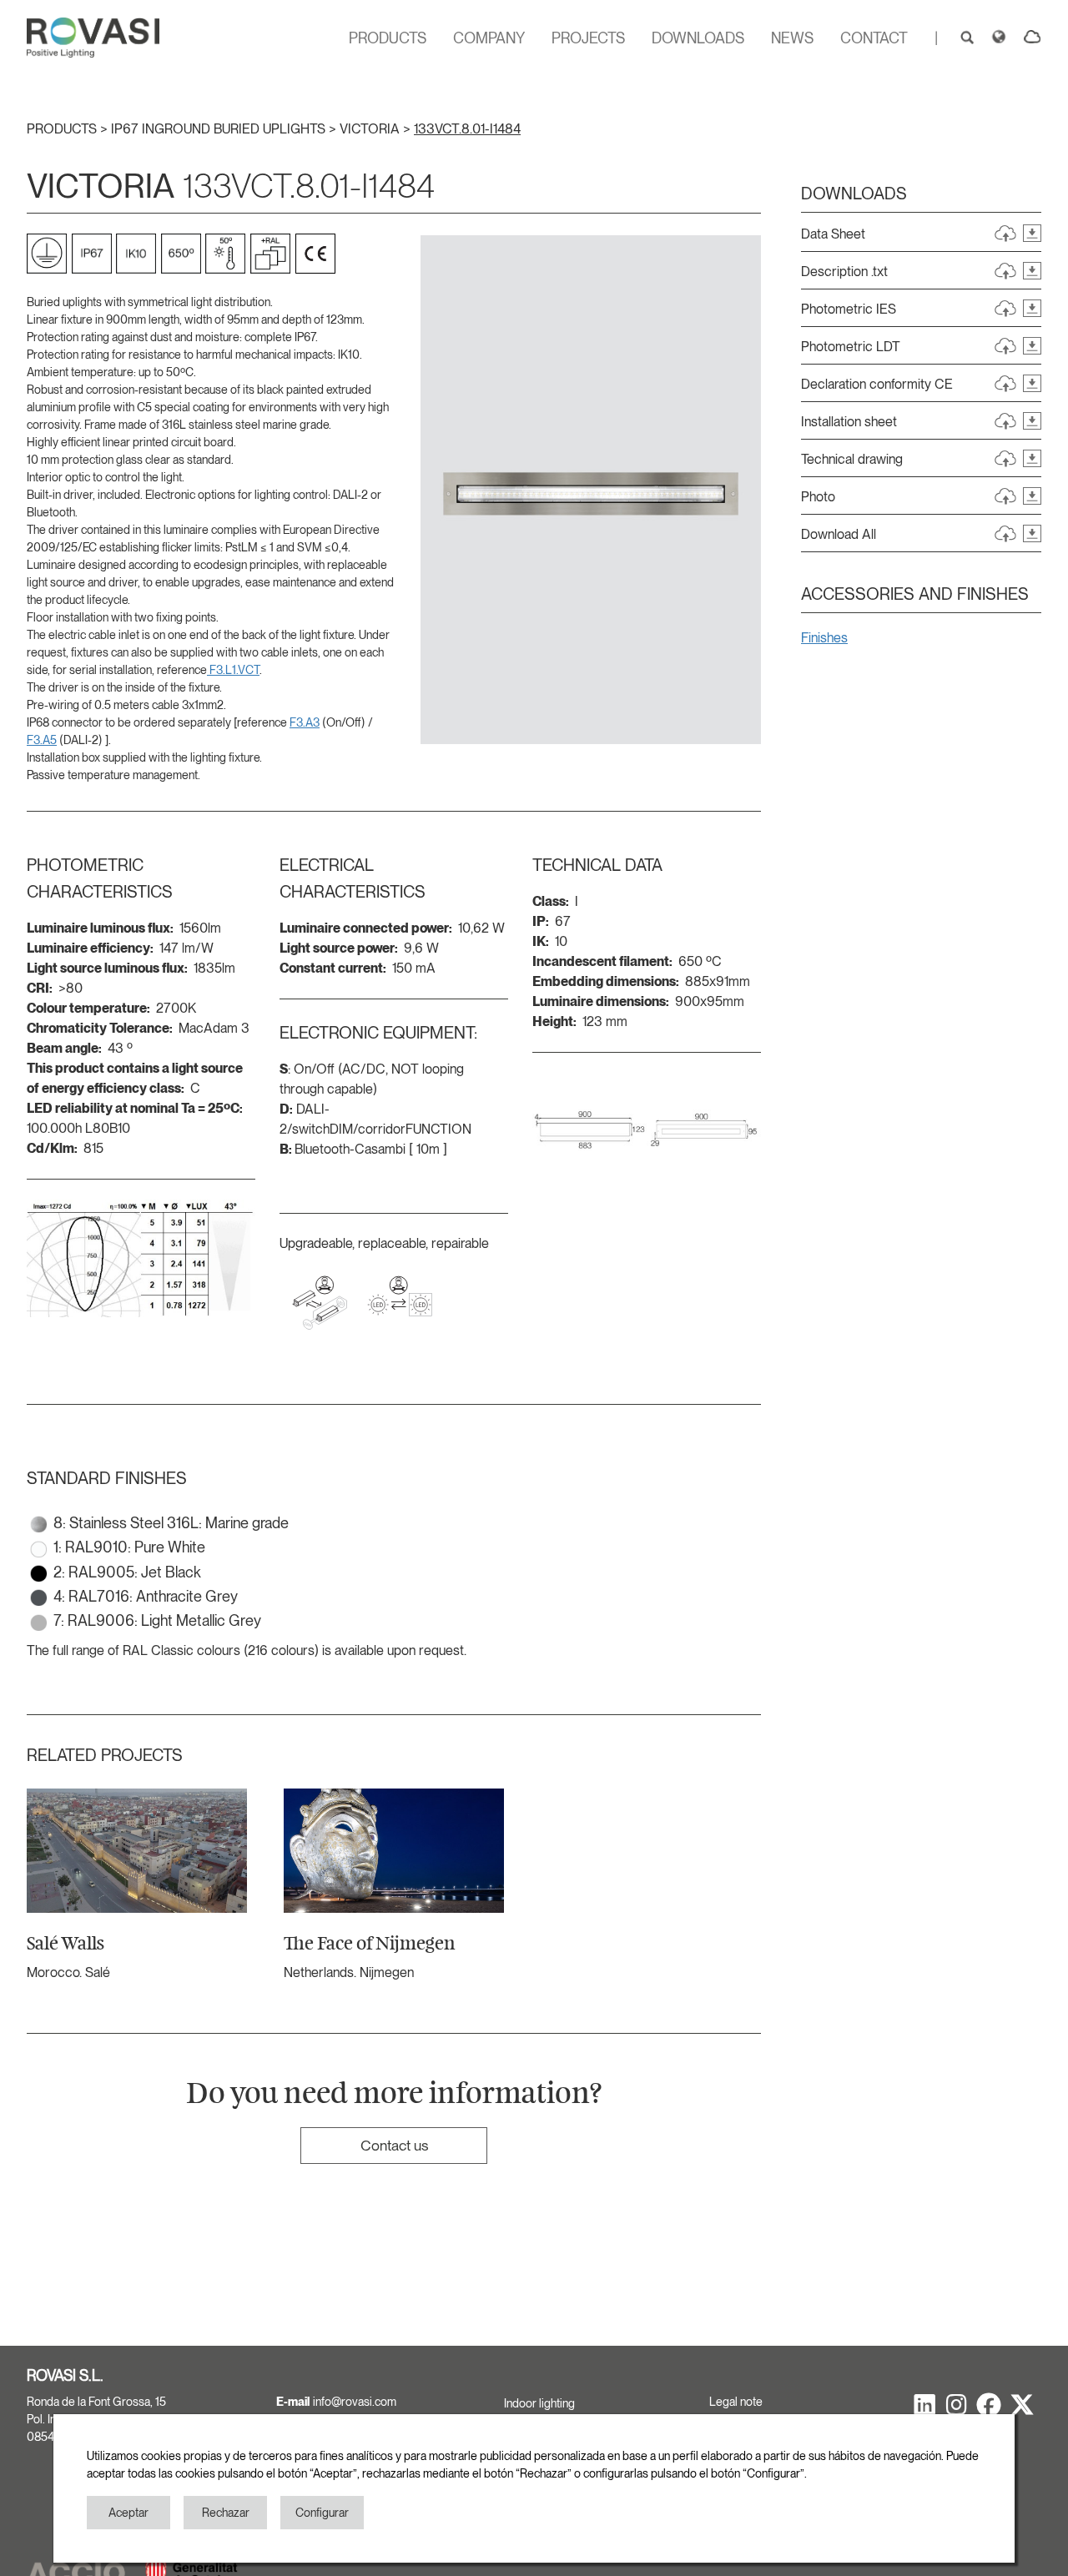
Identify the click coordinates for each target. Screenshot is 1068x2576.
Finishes (824, 638)
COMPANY (489, 38)
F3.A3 (305, 722)
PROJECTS (588, 38)
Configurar (322, 2513)
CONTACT (874, 38)
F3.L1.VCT (233, 670)
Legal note (736, 2402)
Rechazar (226, 2513)
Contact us (394, 2145)
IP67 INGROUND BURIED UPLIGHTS (220, 129)
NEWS (792, 38)
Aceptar (128, 2513)
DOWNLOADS (698, 38)
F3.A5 (42, 740)
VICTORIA (371, 129)
